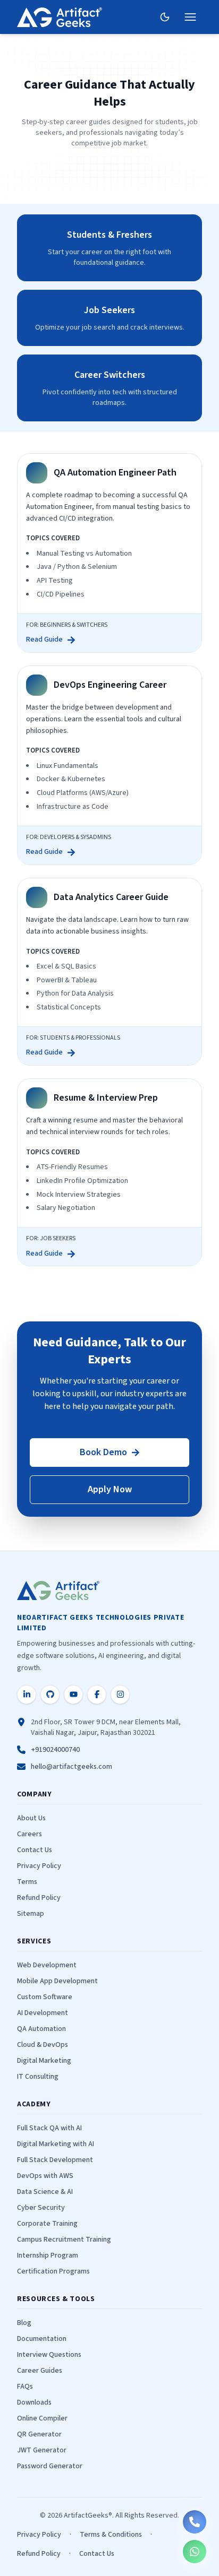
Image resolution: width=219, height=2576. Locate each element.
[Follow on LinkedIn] (27, 1695)
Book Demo (103, 1452)
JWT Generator (42, 2450)
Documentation (42, 2339)
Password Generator (50, 2466)
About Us (31, 1818)
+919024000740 (55, 1750)
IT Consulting (38, 2077)
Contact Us (35, 1850)
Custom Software (45, 1997)
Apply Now (110, 1489)
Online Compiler (42, 2418)
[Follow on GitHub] (50, 1695)
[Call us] (195, 2522)
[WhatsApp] (195, 2552)
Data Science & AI (45, 2192)
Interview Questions (49, 2355)
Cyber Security (41, 2208)
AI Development (43, 2013)
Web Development (47, 1965)
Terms (27, 1882)
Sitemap (31, 1914)
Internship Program (48, 2255)
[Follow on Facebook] (97, 1695)
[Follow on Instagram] (120, 1695)
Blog (24, 2323)
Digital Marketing (44, 2061)
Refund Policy (39, 1898)
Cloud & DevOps (43, 2045)
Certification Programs (53, 2271)
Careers (30, 1834)
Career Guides (40, 2371)
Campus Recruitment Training (64, 2240)
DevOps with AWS (45, 2176)
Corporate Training (47, 2224)
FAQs (25, 2387)
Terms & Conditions (111, 2535)
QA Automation (41, 2029)
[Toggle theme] (165, 17)
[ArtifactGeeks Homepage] (61, 1590)
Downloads (34, 2402)
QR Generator (39, 2434)
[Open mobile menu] (190, 17)
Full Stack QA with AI (49, 2128)
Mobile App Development (57, 1981)
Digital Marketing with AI (56, 2144)
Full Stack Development (55, 2160)
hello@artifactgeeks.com (71, 1767)
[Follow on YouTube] (73, 1695)
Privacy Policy (39, 1866)
